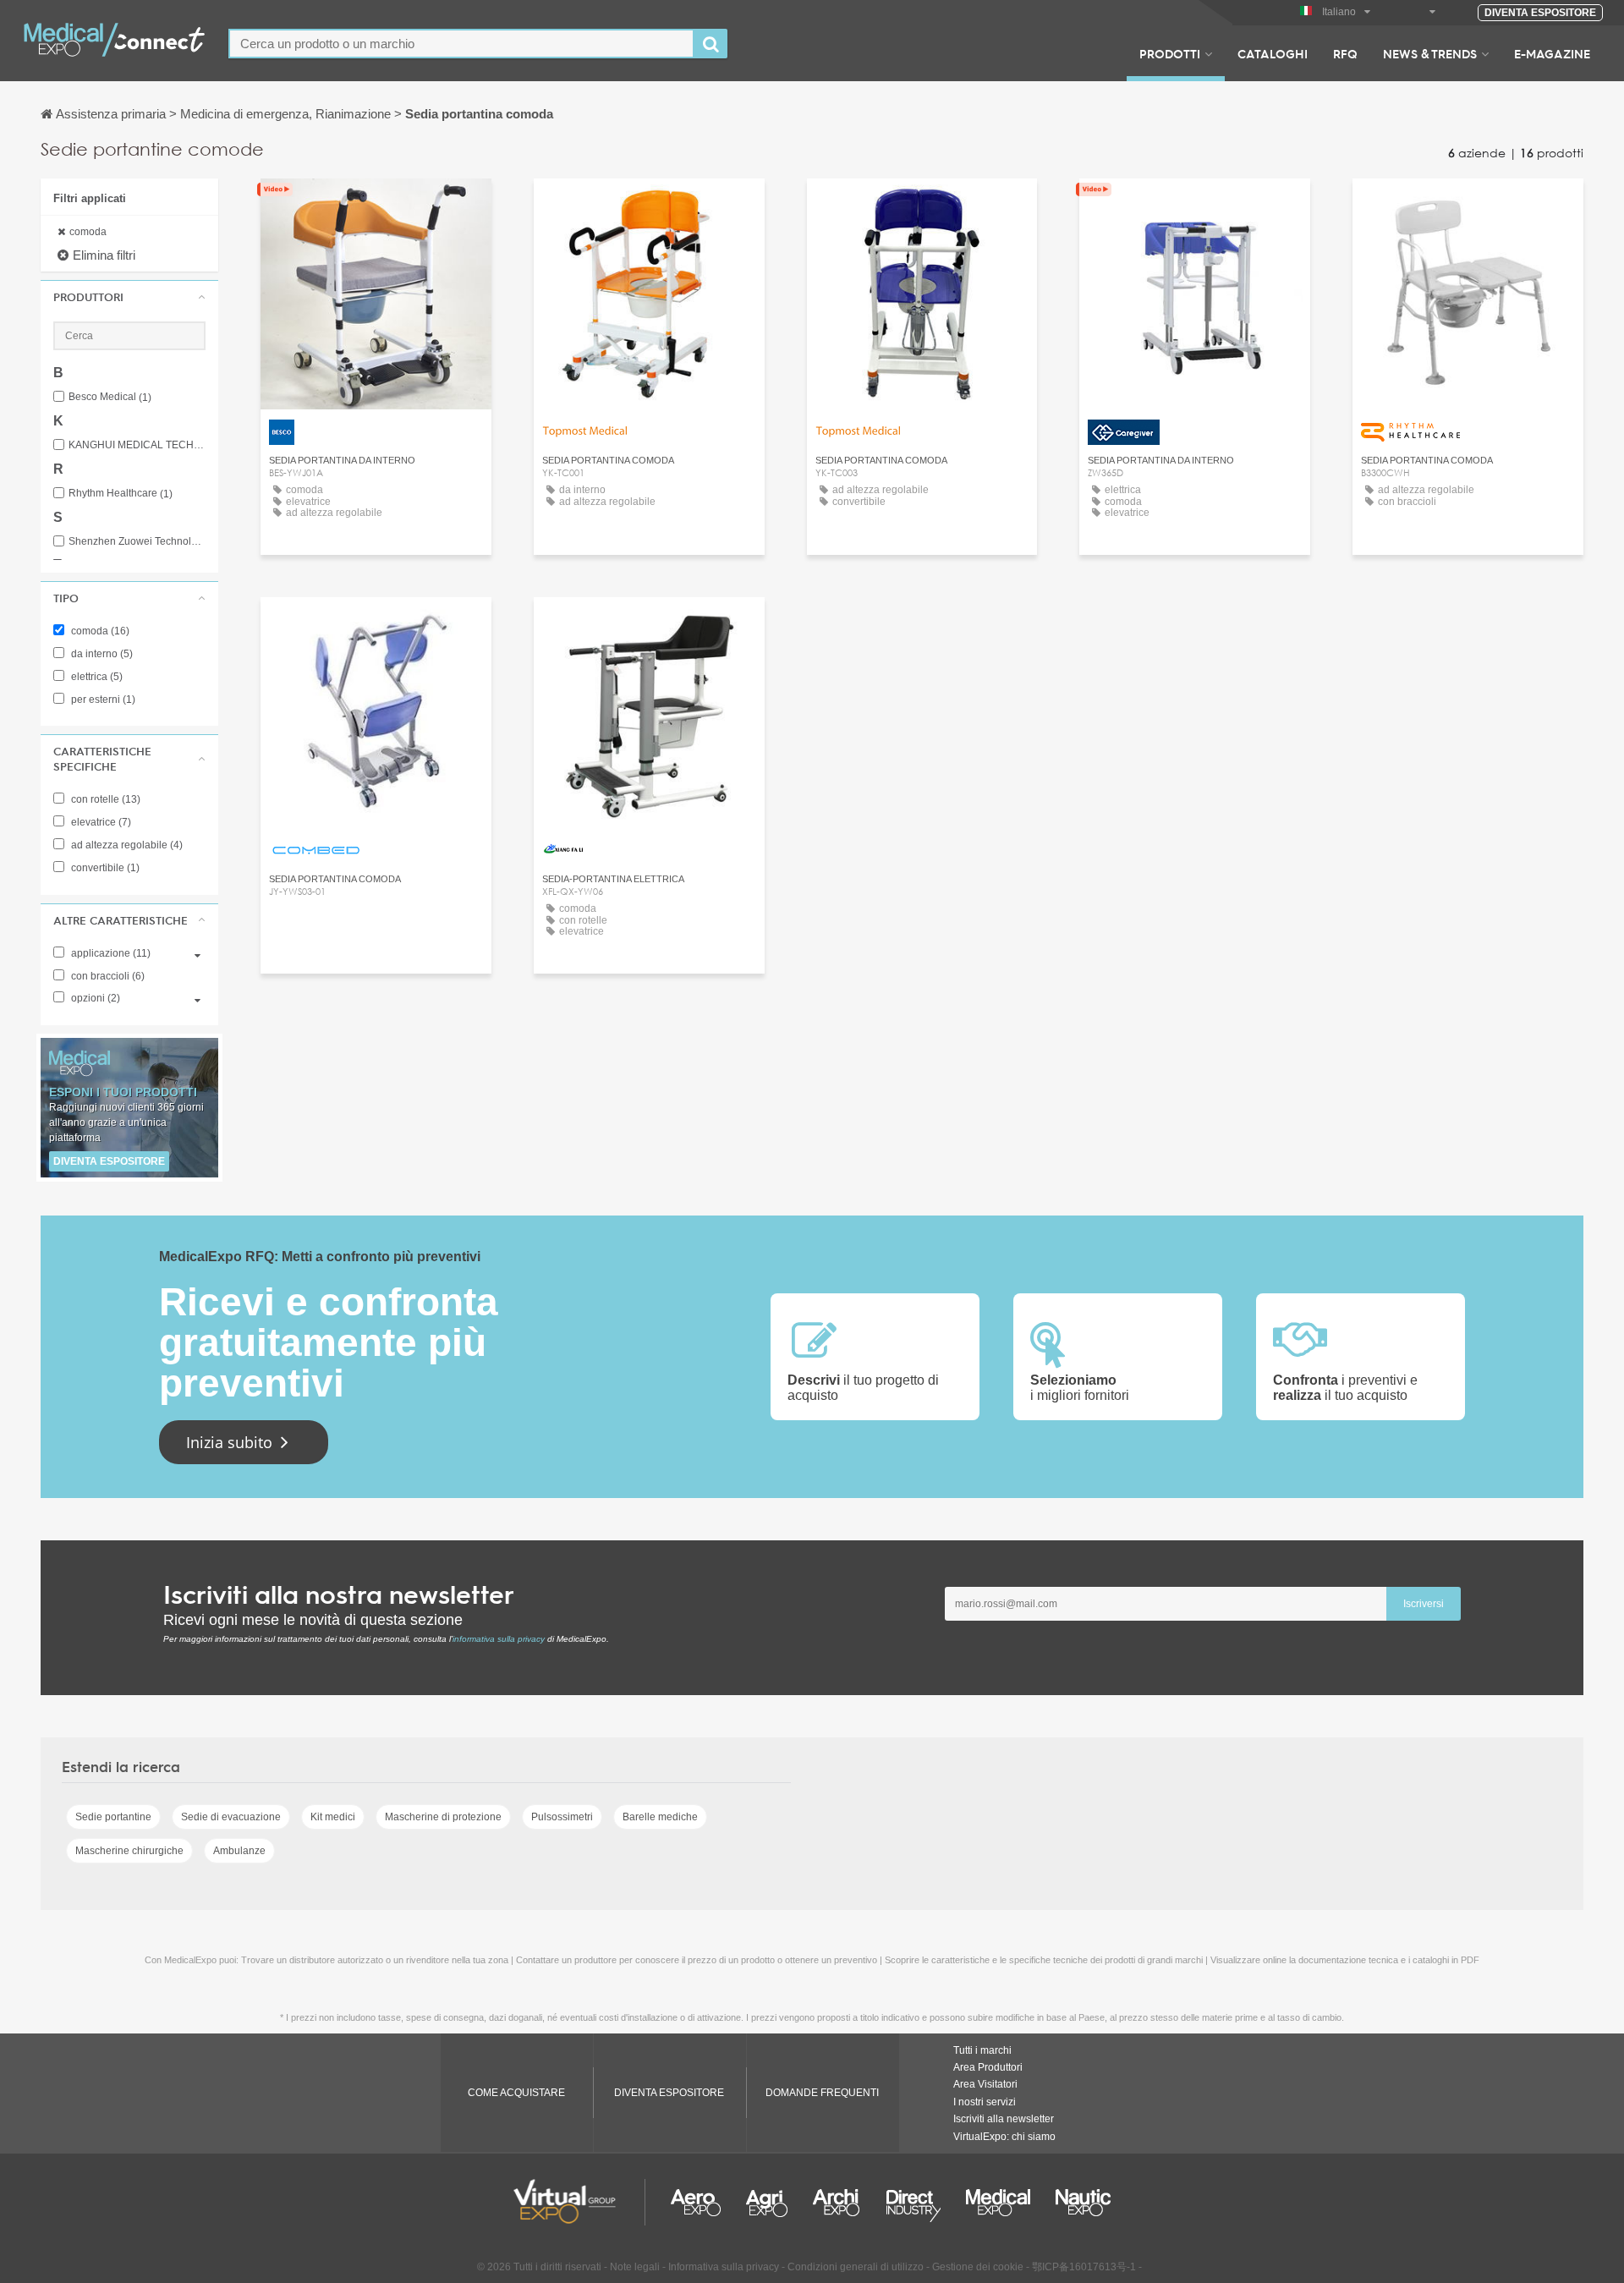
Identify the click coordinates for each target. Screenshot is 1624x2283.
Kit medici (333, 1817)
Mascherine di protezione (443, 1817)
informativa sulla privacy (499, 1639)
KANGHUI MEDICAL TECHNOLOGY (137, 445)
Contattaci (1195, 207)
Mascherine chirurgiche (129, 1851)
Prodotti (1170, 53)
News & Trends (1430, 53)
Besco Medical (110, 397)
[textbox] (461, 44)
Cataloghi (1273, 53)
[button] (129, 297)
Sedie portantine (113, 1817)
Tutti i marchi (982, 2050)
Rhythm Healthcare (121, 494)
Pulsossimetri (562, 1817)
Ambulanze (239, 1851)
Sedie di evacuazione (231, 1817)
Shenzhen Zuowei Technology (137, 542)
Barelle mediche (660, 1817)
